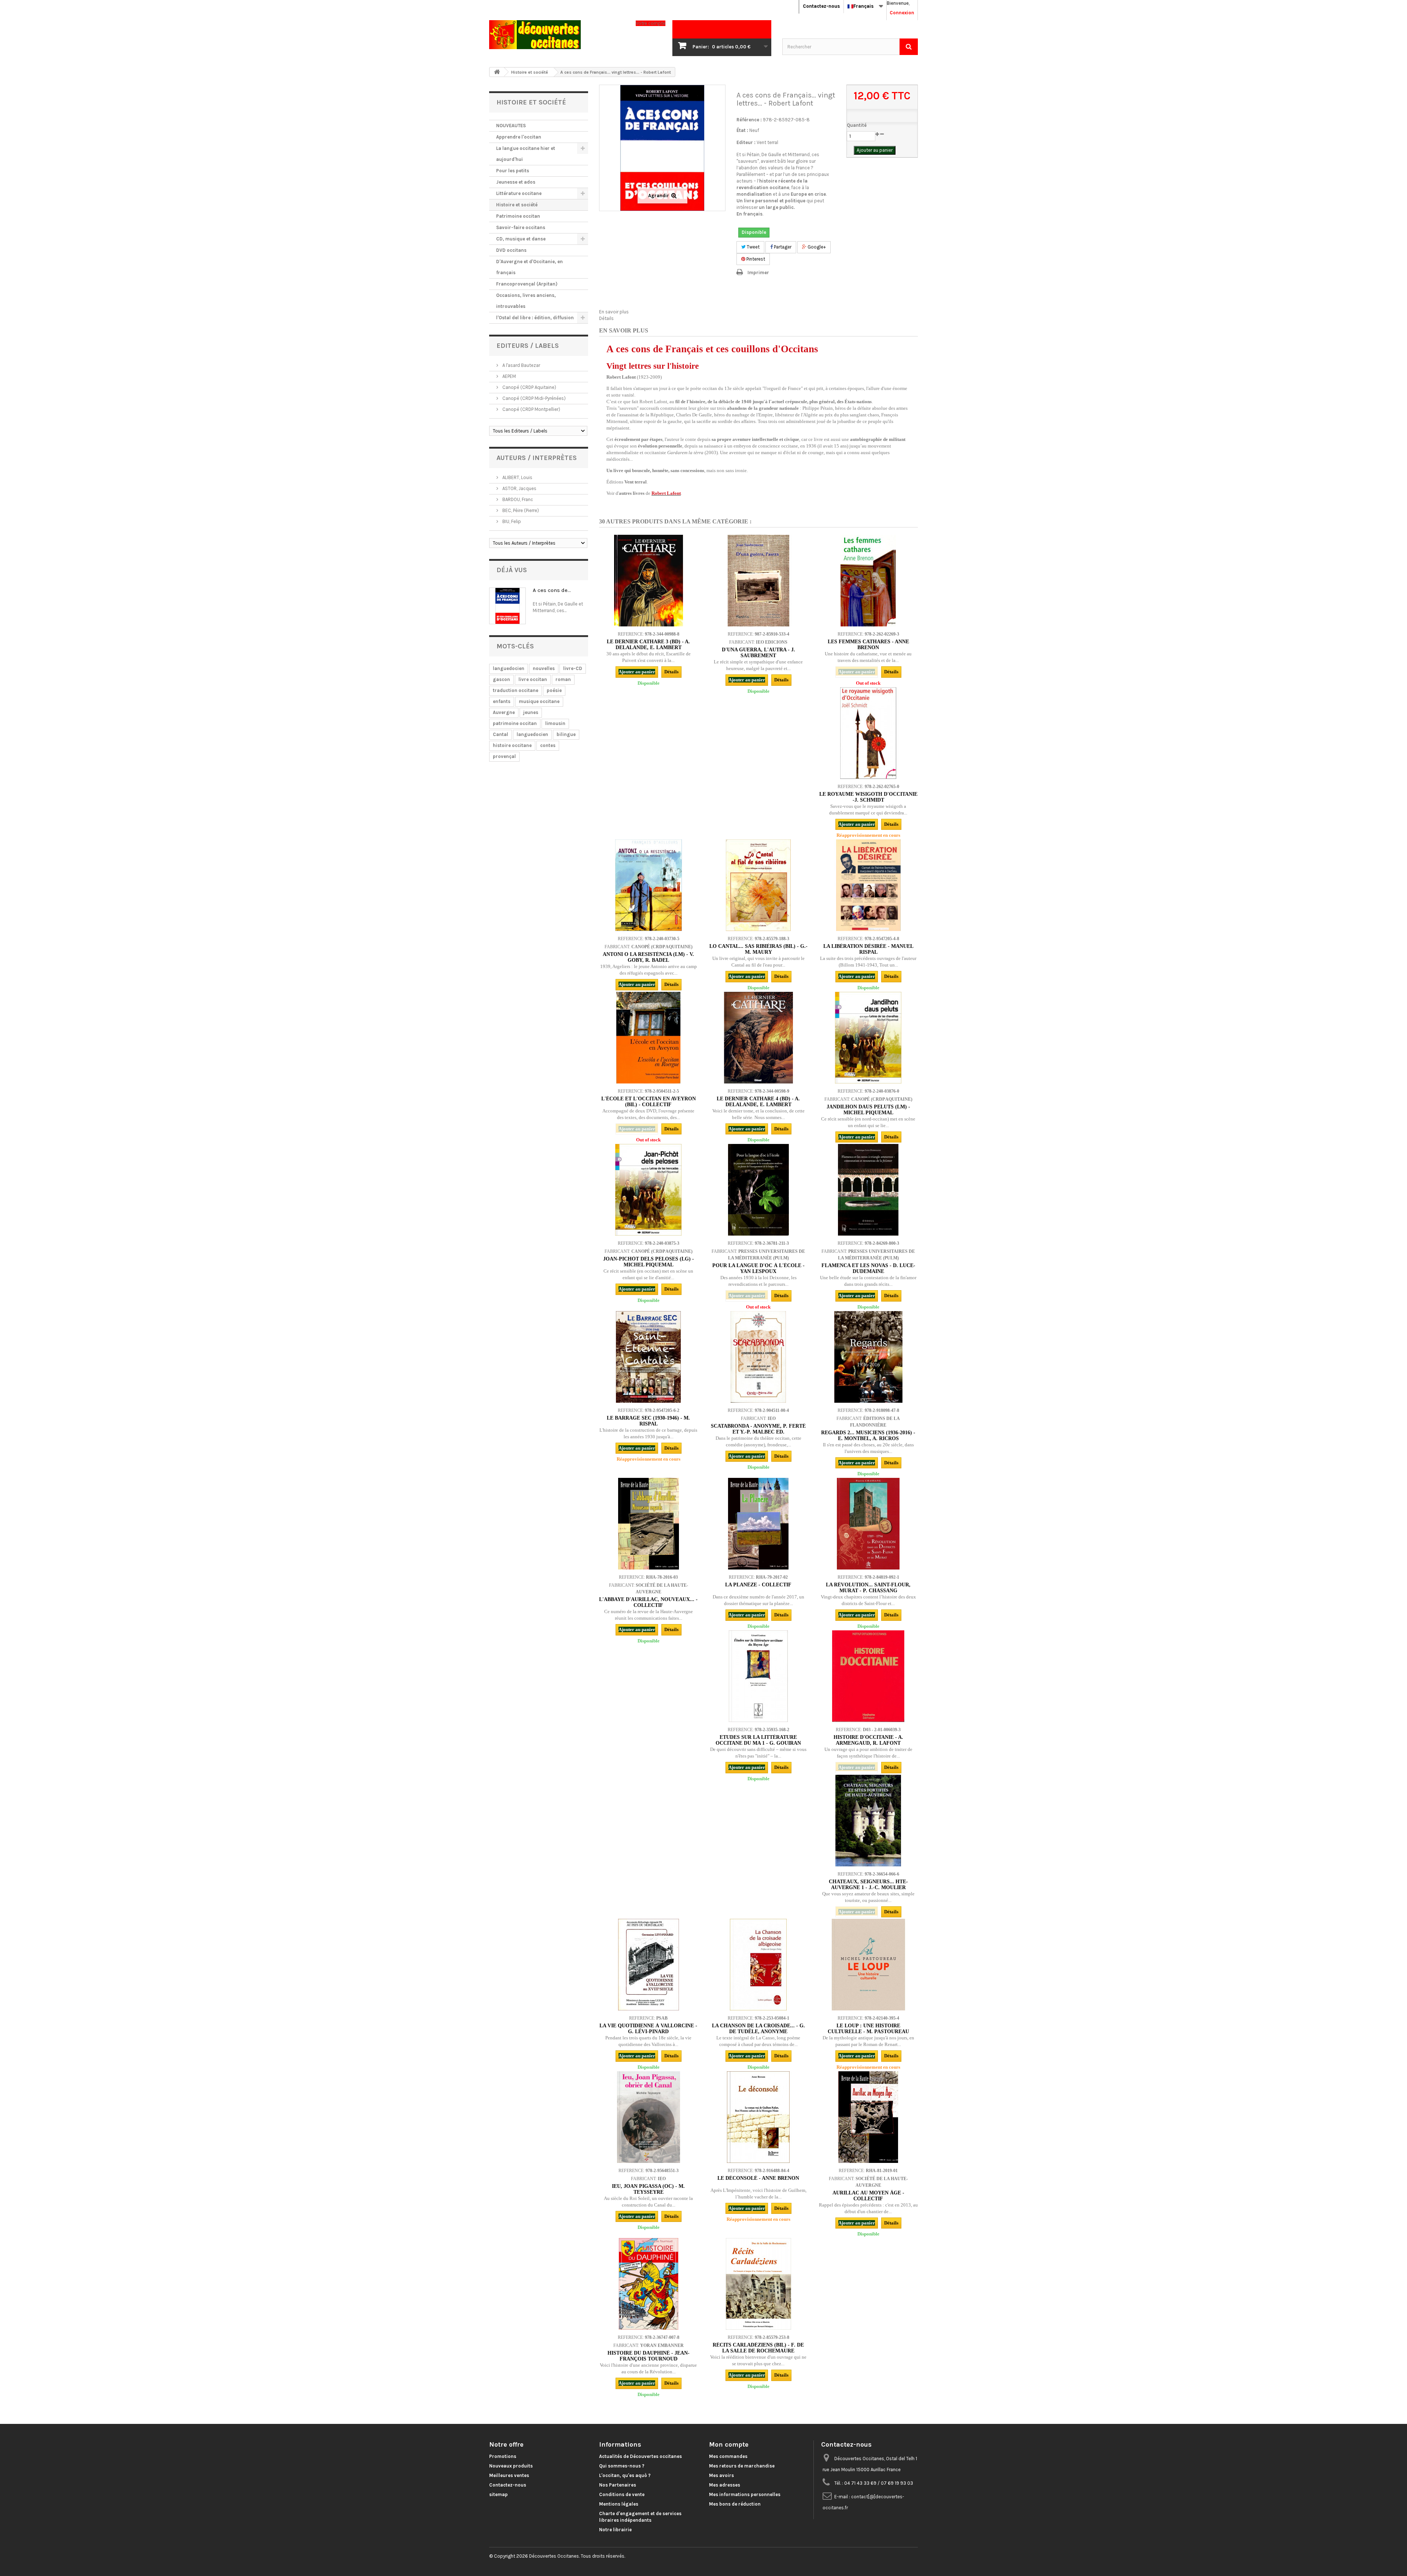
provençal (504, 756)
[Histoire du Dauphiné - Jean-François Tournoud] (649, 2284)
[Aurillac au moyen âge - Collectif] (868, 2117)
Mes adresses (725, 2485)
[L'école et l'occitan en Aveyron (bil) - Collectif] (649, 1038)
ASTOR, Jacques (519, 488)
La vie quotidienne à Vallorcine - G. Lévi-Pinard (648, 2029)
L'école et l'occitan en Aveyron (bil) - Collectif (649, 1102)
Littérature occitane (519, 193)
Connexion (902, 13)
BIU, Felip (511, 521)
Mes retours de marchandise (742, 2466)
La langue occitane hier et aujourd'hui (526, 154)
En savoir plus (614, 312)
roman (563, 679)
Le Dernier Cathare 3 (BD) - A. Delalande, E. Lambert (648, 645)
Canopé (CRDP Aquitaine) (529, 387)
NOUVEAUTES (511, 126)
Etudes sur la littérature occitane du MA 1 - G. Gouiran (758, 1740)
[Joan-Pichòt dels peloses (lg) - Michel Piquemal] (649, 1190)
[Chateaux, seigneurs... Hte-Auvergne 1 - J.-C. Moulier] (868, 1821)
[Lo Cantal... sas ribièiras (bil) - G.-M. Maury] (758, 885)
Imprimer (758, 273)
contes (548, 745)
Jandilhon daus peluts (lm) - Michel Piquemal (868, 1110)
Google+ (816, 247)
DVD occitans (511, 250)
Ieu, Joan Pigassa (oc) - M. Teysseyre (648, 2189)
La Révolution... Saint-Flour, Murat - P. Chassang (868, 1588)
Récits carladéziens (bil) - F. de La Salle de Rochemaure (758, 2348)
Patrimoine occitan (518, 216)
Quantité (857, 125)
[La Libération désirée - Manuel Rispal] (868, 885)
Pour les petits (513, 171)
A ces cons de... (552, 590)
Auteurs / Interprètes (537, 458)
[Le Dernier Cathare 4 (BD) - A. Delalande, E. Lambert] (758, 1038)
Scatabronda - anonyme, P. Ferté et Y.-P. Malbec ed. (758, 1429)
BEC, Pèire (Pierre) (520, 510)
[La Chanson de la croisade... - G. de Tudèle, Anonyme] (758, 1965)
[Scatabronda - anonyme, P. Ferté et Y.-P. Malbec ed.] (758, 1357)
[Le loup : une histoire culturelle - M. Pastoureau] (868, 1965)
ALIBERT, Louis (517, 477)
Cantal (501, 734)
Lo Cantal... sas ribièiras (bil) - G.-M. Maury (758, 949)
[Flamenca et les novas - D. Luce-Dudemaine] (868, 1190)
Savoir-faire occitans (521, 227)
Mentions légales (619, 2504)
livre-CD (573, 668)
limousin (555, 723)
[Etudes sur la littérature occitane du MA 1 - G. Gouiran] (758, 1676)
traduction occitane (516, 690)
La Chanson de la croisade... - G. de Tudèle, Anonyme (758, 2029)
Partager (782, 247)
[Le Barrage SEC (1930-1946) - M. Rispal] (649, 1357)
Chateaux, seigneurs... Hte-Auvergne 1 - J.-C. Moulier (868, 1885)
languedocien (509, 668)
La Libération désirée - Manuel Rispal (868, 949)
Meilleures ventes (509, 2475)
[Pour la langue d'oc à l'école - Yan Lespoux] (758, 1190)
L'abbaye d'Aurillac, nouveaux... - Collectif (648, 1602)
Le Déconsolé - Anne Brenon (758, 2178)
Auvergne (504, 712)
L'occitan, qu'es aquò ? (625, 2475)
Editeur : (746, 142)
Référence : (749, 120)
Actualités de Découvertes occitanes (640, 2456)
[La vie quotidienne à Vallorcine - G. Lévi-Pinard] (649, 1965)
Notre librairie (615, 2530)
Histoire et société (517, 205)
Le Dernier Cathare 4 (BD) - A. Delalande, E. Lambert (758, 1102)
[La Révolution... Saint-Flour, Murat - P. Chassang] (868, 1524)
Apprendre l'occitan (519, 137)
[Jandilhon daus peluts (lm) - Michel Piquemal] (868, 1038)
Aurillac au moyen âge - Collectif (868, 2196)
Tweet (753, 247)
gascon (501, 679)
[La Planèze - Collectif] (758, 1524)
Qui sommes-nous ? (622, 2466)
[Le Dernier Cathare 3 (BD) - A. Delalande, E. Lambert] (649, 581)
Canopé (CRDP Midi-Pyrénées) (533, 398)
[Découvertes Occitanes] (557, 35)
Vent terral (767, 142)
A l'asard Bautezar (521, 365)
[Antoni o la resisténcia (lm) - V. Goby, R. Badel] (649, 885)
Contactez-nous (821, 6)
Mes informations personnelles (745, 2494)
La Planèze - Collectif (758, 1585)
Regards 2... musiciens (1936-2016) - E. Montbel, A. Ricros (868, 1436)
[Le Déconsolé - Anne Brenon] (758, 2117)
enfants (502, 701)
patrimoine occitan (515, 723)
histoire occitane (512, 745)
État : (742, 130)
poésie (554, 690)
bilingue (566, 734)
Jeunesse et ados (516, 182)
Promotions (503, 2456)
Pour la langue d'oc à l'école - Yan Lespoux (758, 1268)
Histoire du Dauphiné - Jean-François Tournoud (649, 2356)
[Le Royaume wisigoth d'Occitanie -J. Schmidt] (868, 733)
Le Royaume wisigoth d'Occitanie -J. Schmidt (868, 797)
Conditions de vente (622, 2494)
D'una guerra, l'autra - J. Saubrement (758, 653)
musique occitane (539, 701)
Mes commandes (728, 2456)
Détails (606, 318)
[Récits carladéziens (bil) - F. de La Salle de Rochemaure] (758, 2284)
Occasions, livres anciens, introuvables (526, 301)
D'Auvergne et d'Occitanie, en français (529, 267)
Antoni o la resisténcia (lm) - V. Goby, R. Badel (648, 957)
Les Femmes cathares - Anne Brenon (868, 645)
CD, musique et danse (521, 239)
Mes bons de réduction (735, 2504)
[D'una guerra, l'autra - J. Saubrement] (758, 581)
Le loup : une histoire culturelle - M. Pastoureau (868, 2029)
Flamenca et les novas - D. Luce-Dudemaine (868, 1268)
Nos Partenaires (618, 2485)
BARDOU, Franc (517, 499)
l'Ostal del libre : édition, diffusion (535, 318)
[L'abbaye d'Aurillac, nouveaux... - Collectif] (649, 1524)
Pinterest (755, 259)
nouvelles (544, 668)
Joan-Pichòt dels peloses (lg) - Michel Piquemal (649, 1262)
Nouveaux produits (511, 2466)
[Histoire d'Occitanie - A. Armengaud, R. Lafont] (868, 1676)
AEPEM (509, 376)
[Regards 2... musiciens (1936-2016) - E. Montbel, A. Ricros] (868, 1357)
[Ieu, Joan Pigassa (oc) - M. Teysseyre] (649, 2117)
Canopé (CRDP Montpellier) (531, 409)
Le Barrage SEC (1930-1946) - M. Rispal (648, 1421)
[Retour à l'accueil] (497, 72)
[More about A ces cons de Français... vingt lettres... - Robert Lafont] (507, 606)
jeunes (531, 712)
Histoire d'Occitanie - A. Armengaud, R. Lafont (868, 1740)
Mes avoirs (721, 2475)
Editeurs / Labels (528, 346)
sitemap (498, 2494)
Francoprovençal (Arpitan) (527, 284)
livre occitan (533, 679)
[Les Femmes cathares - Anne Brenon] (868, 581)
